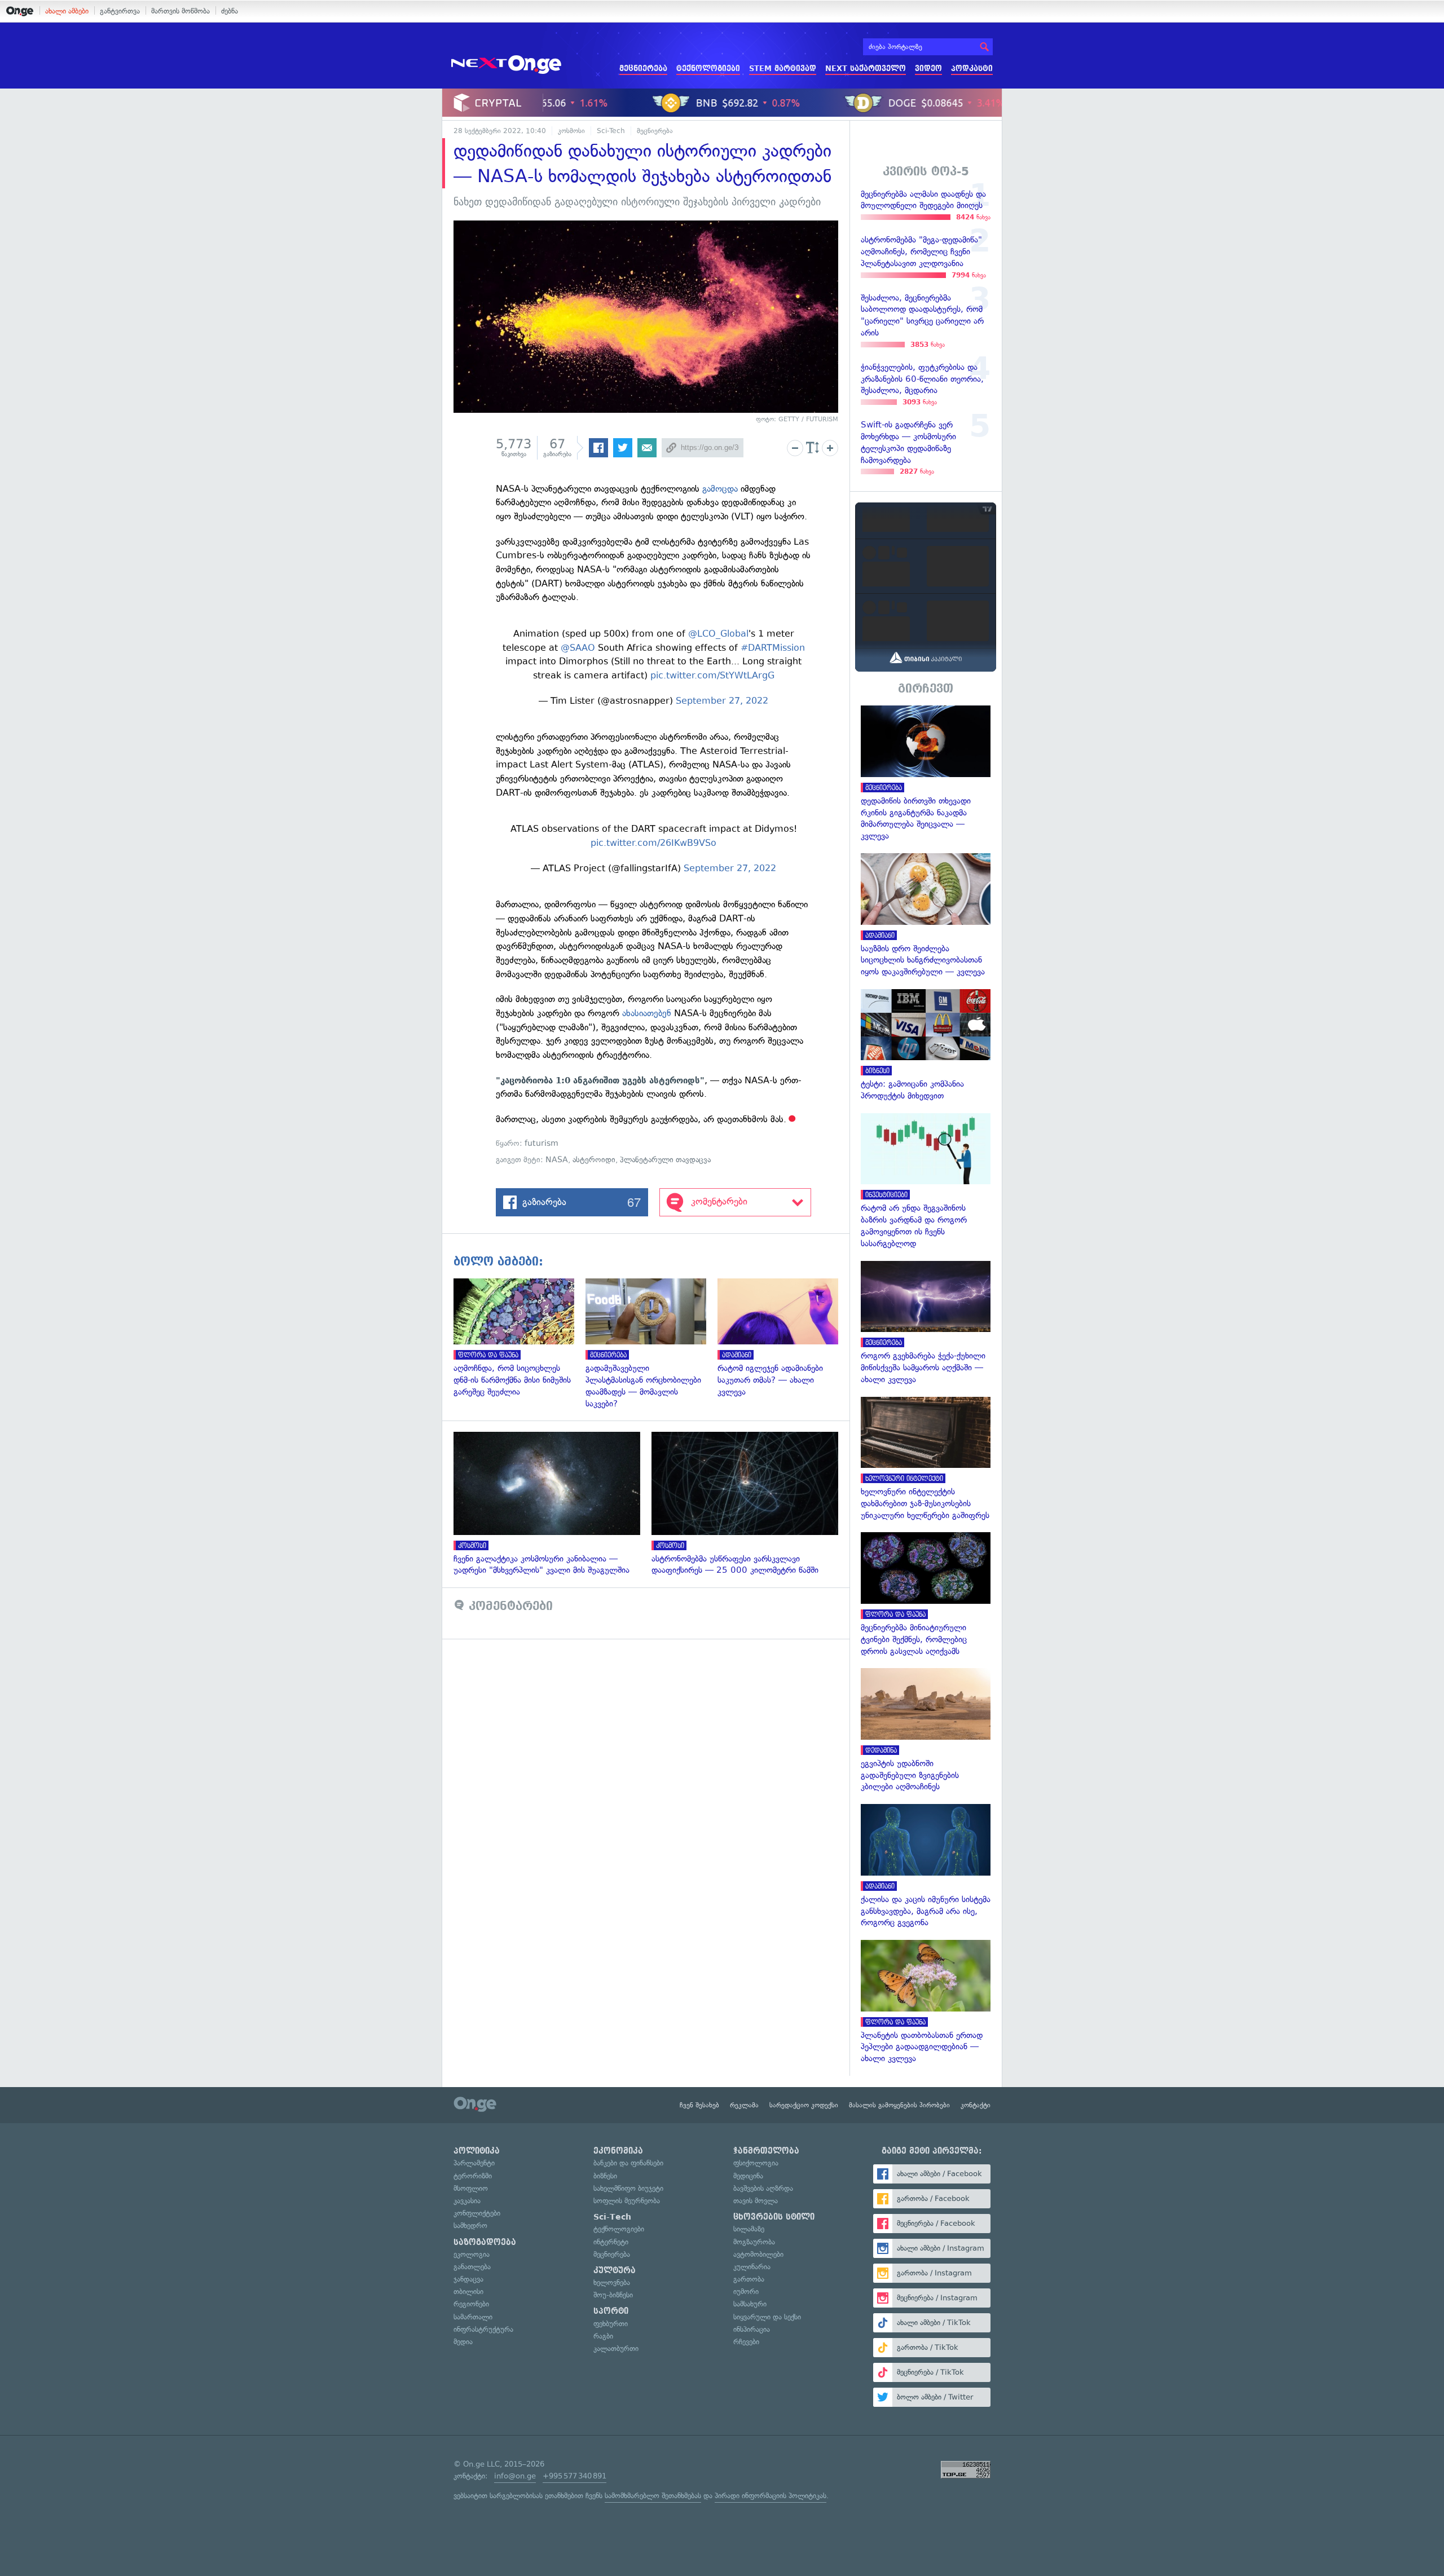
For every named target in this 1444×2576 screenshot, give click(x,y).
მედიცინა (748, 2176)
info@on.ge (515, 2476)
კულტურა (615, 2270)
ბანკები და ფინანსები (628, 2163)
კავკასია (467, 2201)
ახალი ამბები (67, 11)
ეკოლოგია (472, 2254)
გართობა (749, 2279)
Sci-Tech (611, 131)
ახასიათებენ (647, 1013)
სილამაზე (749, 2229)
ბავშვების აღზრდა (763, 2188)
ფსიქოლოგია (756, 2163)
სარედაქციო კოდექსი (804, 2105)
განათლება (472, 2267)
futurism (541, 1143)
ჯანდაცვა (468, 2279)
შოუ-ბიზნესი (613, 2295)
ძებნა (230, 11)
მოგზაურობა (754, 2242)
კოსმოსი (571, 131)
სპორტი (611, 2311)
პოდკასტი (972, 69)
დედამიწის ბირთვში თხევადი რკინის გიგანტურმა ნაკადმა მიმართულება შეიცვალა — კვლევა (926, 774)
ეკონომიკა (618, 2151)
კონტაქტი (976, 2105)
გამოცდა (720, 489)
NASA (557, 1160)
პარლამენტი (474, 2163)
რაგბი (603, 2336)
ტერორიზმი (473, 2176)
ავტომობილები (758, 2254)
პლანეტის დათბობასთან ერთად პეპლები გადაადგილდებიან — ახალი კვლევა (926, 2002)
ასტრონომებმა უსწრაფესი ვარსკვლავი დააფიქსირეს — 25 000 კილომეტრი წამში (750, 1504)
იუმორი (746, 2292)
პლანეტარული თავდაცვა (665, 1160)
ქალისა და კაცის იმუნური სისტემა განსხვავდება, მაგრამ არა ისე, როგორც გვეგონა (926, 1866)
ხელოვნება (612, 2282)
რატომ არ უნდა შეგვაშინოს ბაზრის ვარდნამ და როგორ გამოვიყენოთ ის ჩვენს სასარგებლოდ (926, 1181)
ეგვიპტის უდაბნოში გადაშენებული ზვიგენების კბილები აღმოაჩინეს (926, 1730)
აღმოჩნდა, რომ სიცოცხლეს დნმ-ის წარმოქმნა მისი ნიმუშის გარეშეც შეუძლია (520, 1338)
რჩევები (746, 2342)
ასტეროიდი (594, 1160)
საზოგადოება (485, 2242)
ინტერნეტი (611, 2242)
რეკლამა (744, 2105)
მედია (463, 2342)
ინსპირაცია (752, 2329)
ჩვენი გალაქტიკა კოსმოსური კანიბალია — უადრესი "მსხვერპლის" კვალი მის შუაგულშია (552, 1504)
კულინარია (752, 2267)
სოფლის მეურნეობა (627, 2201)
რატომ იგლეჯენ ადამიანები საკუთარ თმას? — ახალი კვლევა (783, 1338)
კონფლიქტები (477, 2213)
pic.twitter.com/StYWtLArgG (712, 675)
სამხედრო (470, 2226)
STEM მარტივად (783, 69)
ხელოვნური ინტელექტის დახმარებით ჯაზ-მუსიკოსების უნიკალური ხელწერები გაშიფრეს (926, 1459)
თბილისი (468, 2292)
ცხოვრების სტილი (774, 2217)
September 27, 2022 (722, 701)
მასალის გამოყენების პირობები (899, 2105)
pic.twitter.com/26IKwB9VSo (653, 843)
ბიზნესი (605, 2176)
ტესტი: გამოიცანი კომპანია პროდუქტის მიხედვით (926, 1046)
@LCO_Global (718, 634)
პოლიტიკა (477, 2151)
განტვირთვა (120, 11)
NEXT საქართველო (866, 69)
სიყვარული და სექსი (767, 2317)
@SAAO (578, 648)
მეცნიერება (643, 69)
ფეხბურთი (611, 2324)
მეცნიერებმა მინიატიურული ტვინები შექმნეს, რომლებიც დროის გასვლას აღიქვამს (926, 1594)
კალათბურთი (616, 2348)
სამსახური (750, 2304)
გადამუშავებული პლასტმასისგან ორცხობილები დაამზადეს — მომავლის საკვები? (651, 1344)
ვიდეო (928, 69)
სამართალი (473, 2317)
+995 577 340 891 (574, 2476)
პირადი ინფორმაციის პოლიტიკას (771, 2496)
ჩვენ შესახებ (699, 2105)
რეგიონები (471, 2304)
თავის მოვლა (756, 2201)
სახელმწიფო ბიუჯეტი (628, 2188)
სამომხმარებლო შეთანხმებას (653, 2496)
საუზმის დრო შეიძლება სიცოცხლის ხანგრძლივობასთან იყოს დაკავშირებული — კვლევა (926, 916)
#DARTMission (773, 648)
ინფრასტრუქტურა (483, 2329)
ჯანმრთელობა (766, 2151)
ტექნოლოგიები (708, 69)
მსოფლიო (471, 2188)
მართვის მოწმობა (180, 11)
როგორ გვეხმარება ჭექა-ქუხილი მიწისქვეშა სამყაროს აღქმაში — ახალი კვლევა (926, 1323)
